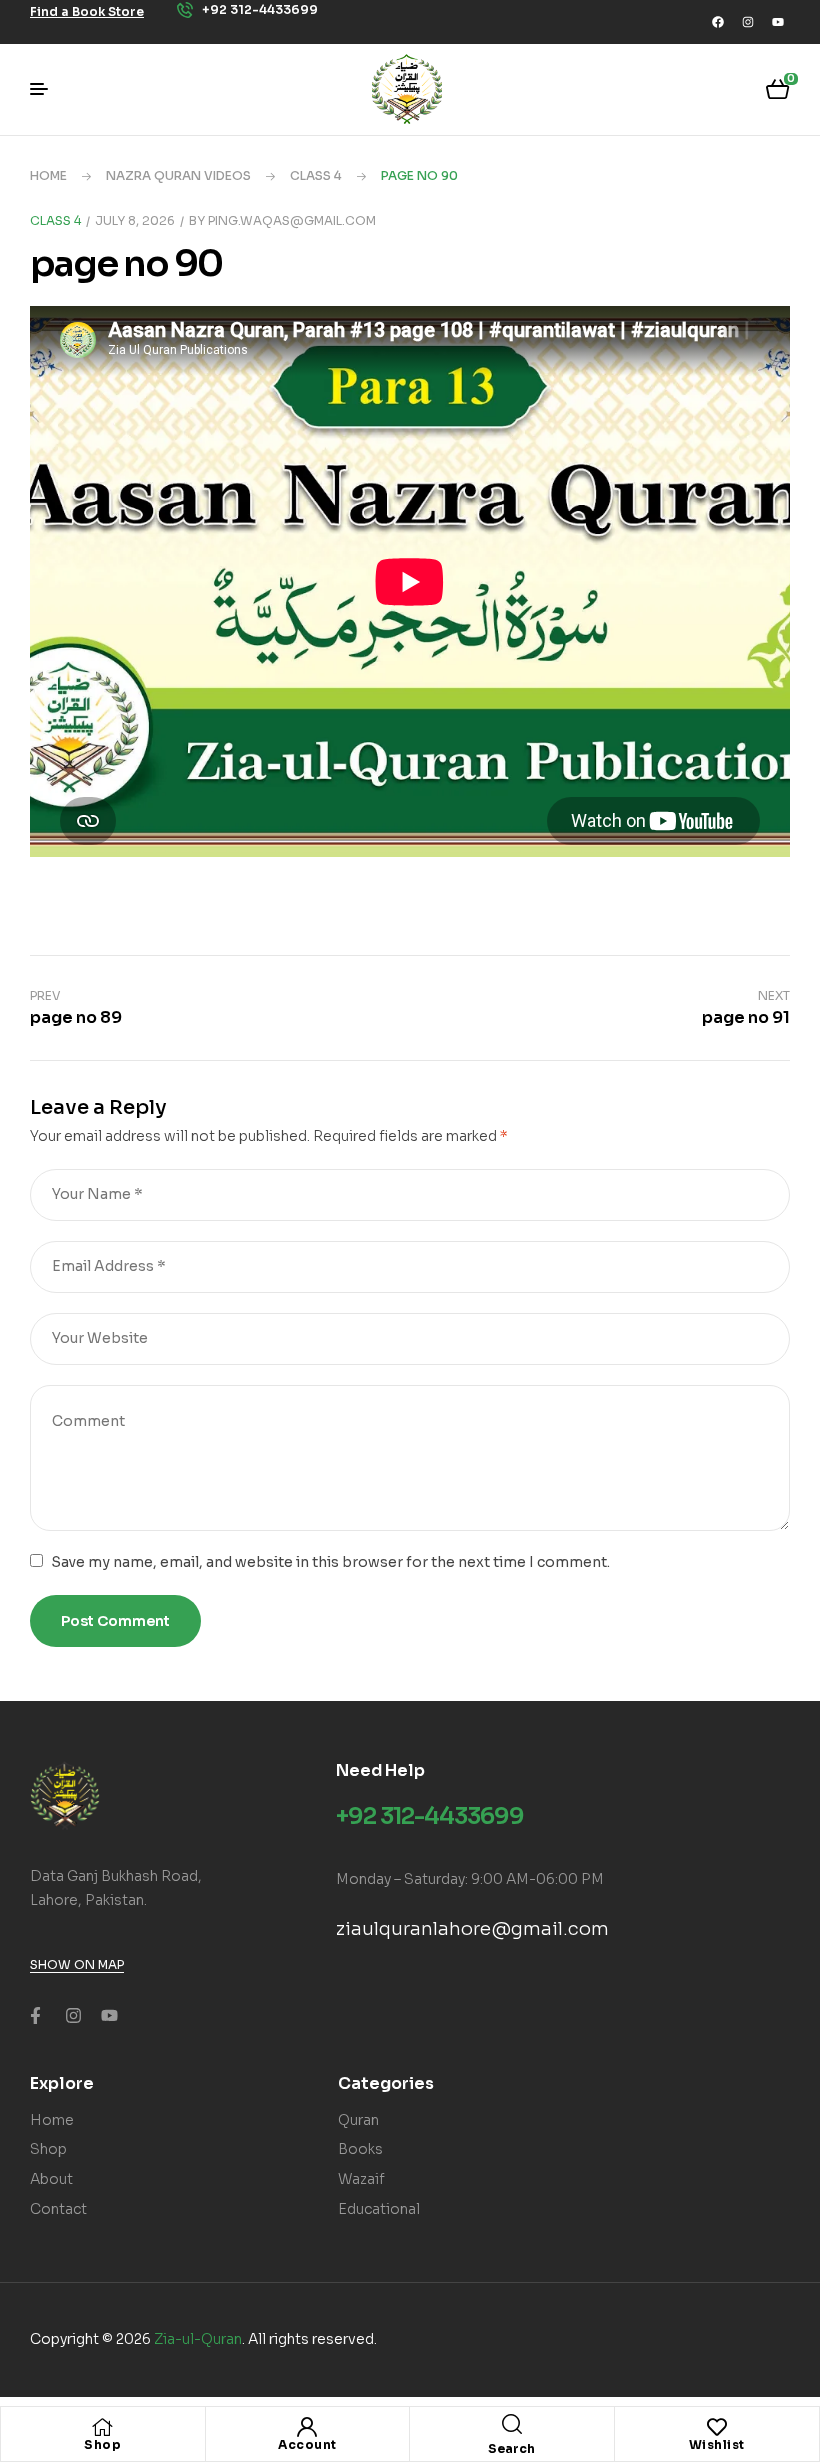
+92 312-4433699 (430, 1816)
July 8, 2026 (135, 220)
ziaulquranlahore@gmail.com (472, 1929)
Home (48, 175)
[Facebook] (718, 22)
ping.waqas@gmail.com (292, 220)
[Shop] (103, 2427)
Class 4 (316, 175)
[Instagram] (748, 22)
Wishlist (717, 2444)
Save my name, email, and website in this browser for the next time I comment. (330, 1562)
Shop (102, 2444)
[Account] (307, 2427)
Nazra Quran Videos (178, 175)
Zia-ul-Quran (198, 2339)
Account (307, 2444)
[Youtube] (778, 22)
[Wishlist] (717, 2427)
